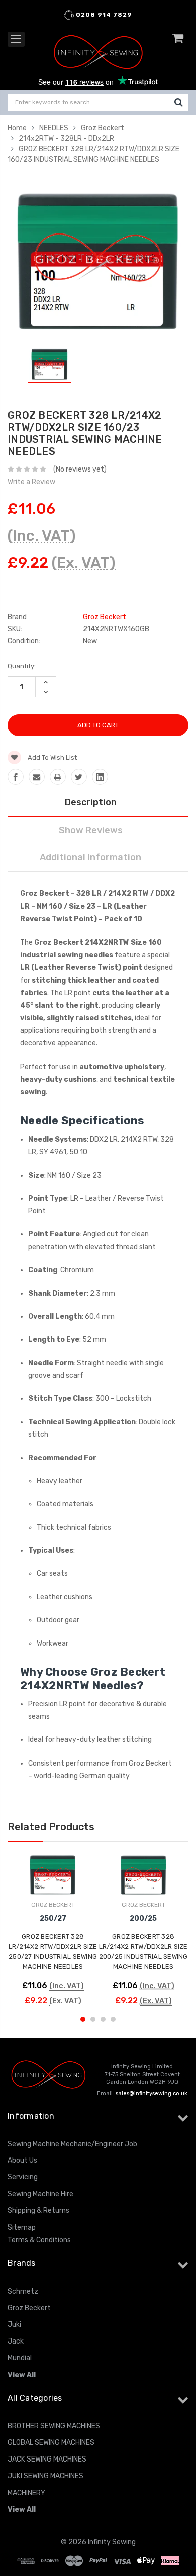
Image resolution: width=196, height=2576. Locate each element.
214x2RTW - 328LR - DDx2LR (66, 138)
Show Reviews (91, 830)
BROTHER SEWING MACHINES (54, 2426)
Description (91, 802)
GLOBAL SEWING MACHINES (51, 2443)
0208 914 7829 (103, 15)
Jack (16, 2341)
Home (17, 128)
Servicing (23, 2177)
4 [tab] (113, 2019)
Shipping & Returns (38, 2211)
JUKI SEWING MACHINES (45, 2476)
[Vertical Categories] (16, 39)
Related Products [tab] (51, 1827)
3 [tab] (103, 2019)
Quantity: (22, 666)
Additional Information (90, 857)
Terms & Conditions (39, 2240)
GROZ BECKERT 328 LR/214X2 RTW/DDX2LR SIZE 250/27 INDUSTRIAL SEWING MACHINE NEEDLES (53, 1952)
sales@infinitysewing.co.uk (152, 2094)
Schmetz (23, 2292)
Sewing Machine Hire (40, 2194)
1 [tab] (83, 2019)
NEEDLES (54, 128)
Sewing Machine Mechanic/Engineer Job (72, 2144)
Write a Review (31, 482)
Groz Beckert (103, 128)
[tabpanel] (50, 365)
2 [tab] (93, 2019)
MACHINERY (26, 2493)
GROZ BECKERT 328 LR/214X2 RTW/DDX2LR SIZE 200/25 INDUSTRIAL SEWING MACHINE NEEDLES (143, 1952)
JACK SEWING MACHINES (47, 2459)
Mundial (20, 2358)
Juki (14, 2325)
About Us (22, 2160)
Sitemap (22, 2227)
